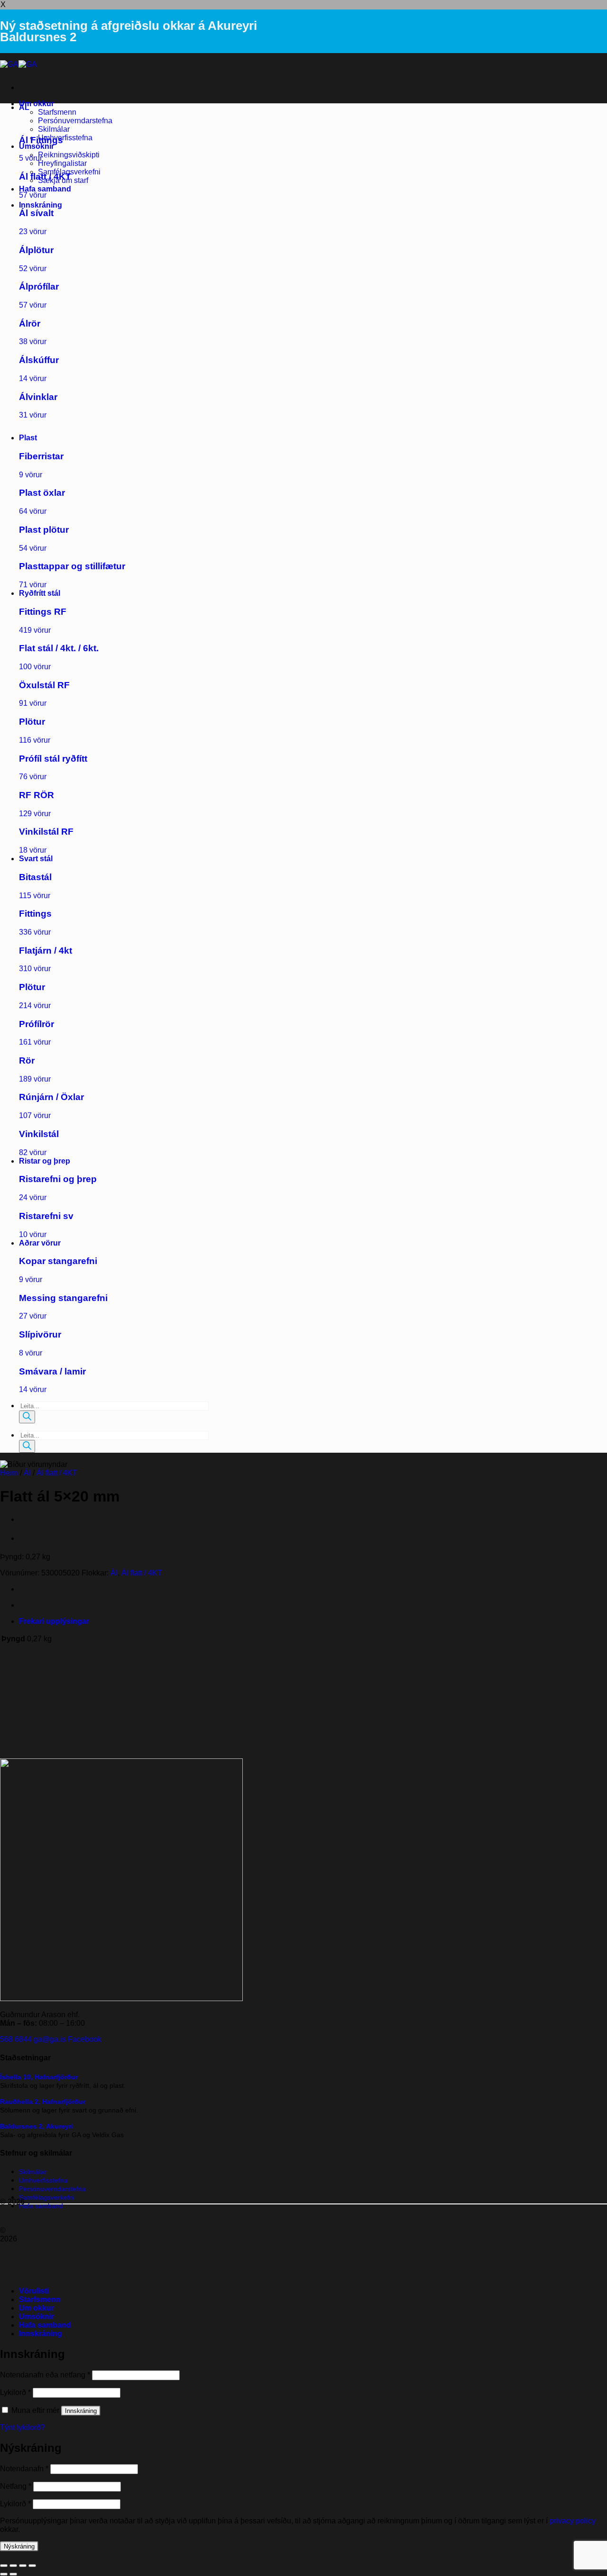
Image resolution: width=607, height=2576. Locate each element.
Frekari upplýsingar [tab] (54, 1621)
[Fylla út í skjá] (13, 2566)
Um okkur (37, 104)
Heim (9, 1473)
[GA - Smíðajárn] (18, 64)
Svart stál (36, 859)
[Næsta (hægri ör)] (13, 2574)
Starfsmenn (57, 112)
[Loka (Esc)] (32, 2566)
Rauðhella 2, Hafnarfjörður (43, 2102)
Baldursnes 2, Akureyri (37, 2126)
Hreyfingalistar (62, 163)
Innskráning (81, 2411)
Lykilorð (15, 2392)
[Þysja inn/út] (4, 2566)
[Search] (27, 1417)
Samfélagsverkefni (47, 2197)
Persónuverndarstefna (75, 121)
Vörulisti (34, 2291)
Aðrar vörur (40, 1243)
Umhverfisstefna (65, 138)
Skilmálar (54, 129)
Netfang (16, 2486)
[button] (41, 205)
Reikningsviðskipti (69, 155)
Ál (27, 1473)
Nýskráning (19, 2546)
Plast (28, 438)
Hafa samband (45, 189)
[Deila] (23, 2566)
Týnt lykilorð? (23, 2427)
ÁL (24, 107)
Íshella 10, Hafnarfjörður (39, 2077)
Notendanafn (24, 2469)
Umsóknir (37, 146)
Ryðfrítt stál (40, 593)
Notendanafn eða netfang (45, 2375)
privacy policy (573, 2521)
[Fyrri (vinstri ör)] (4, 2574)
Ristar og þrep (45, 1161)
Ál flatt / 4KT (57, 1473)
